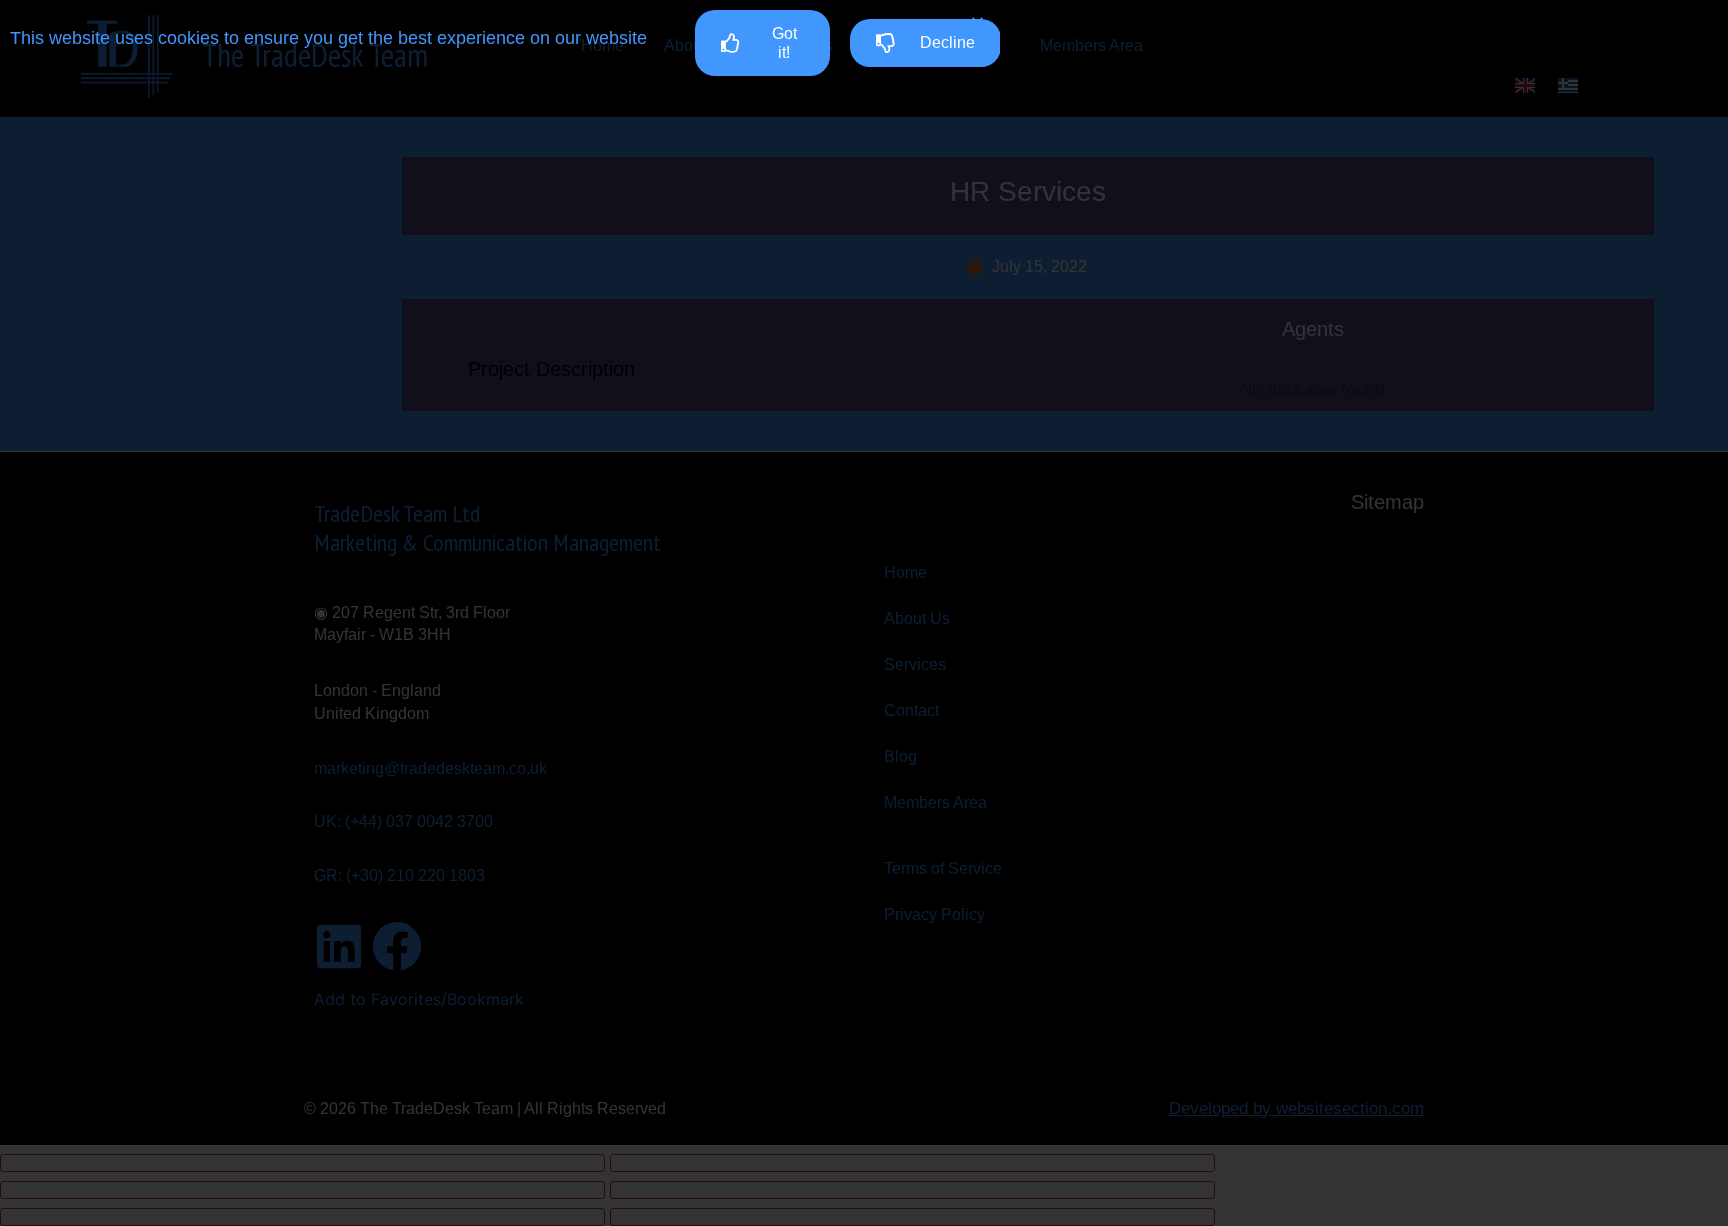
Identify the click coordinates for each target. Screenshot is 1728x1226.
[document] (864, 613)
